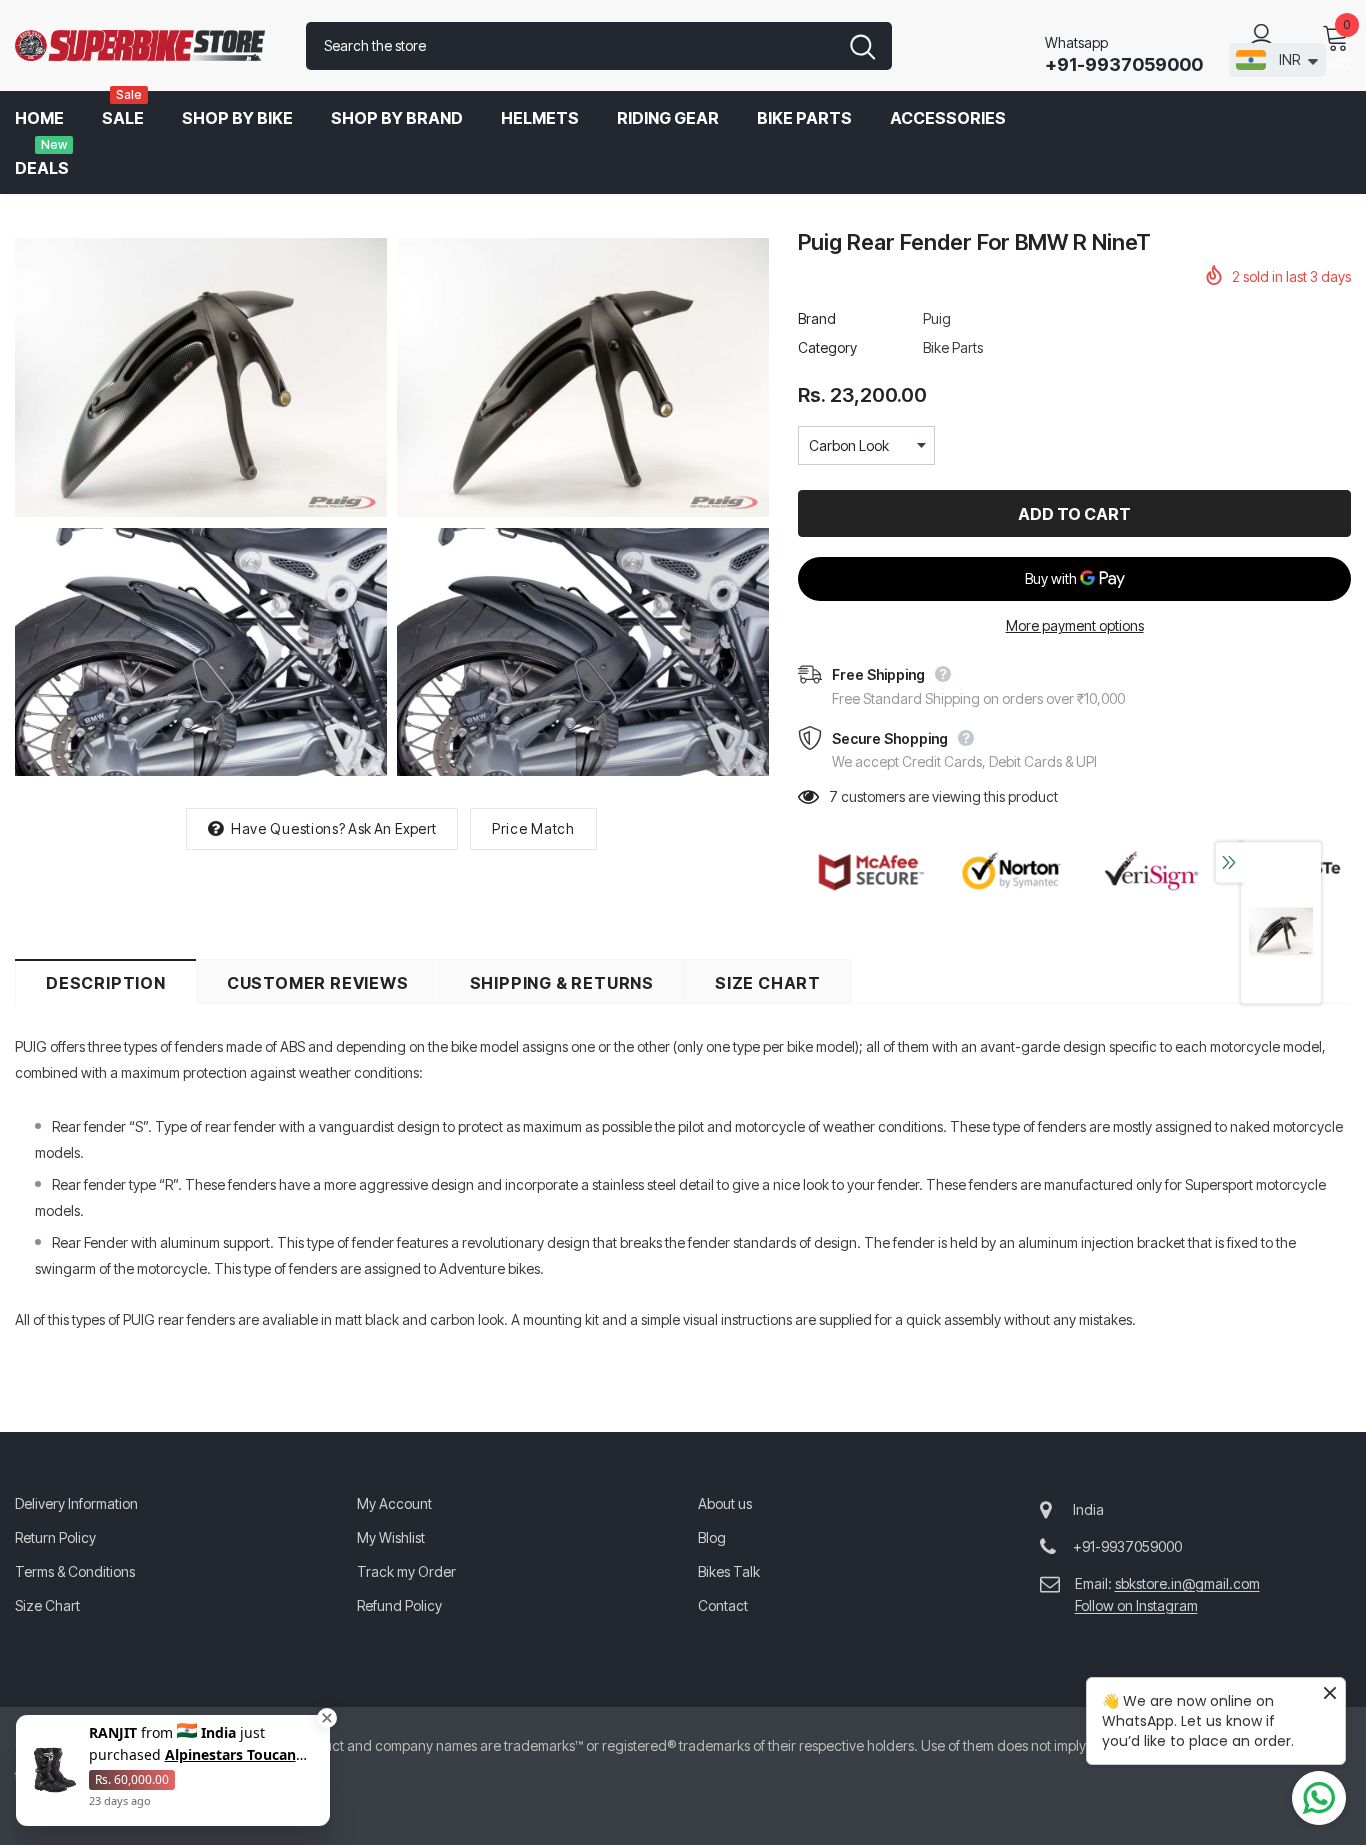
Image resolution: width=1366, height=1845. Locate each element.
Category (827, 347)
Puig (937, 318)
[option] (201, 507)
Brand (817, 318)
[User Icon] (1262, 36)
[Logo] (145, 46)
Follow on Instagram (1136, 1605)
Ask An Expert (392, 828)
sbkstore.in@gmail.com (1187, 1583)
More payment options (1075, 625)
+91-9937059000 (1124, 64)
